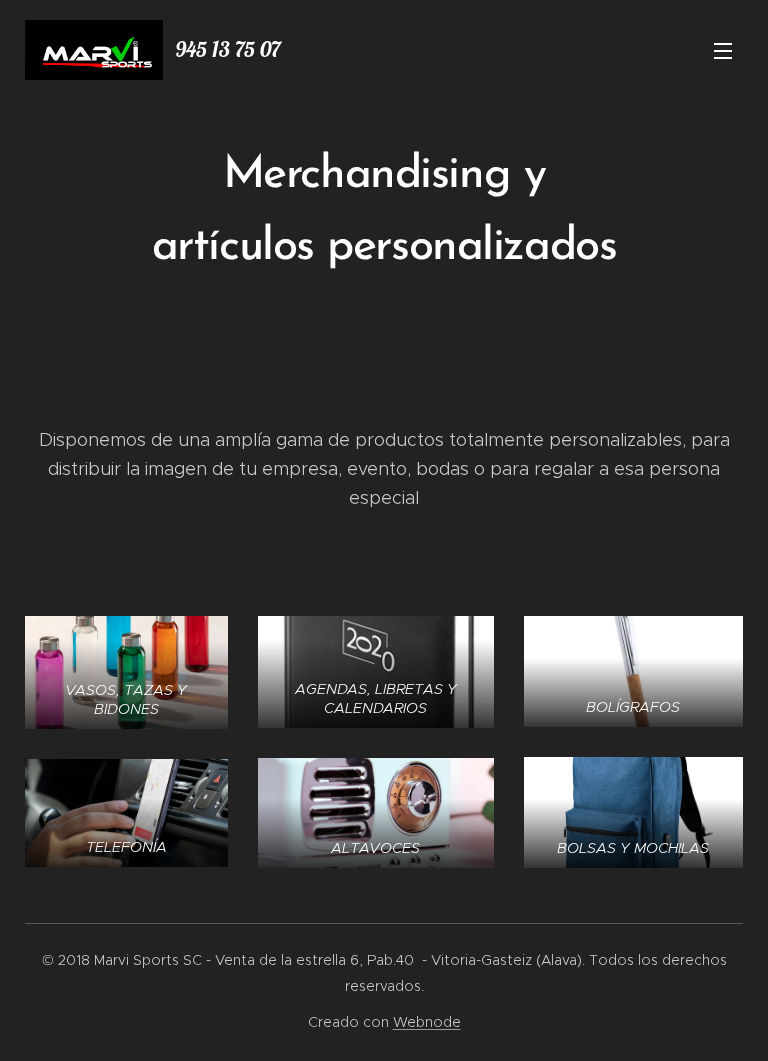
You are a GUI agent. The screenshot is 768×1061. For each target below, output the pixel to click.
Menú (723, 50)
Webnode (427, 1022)
